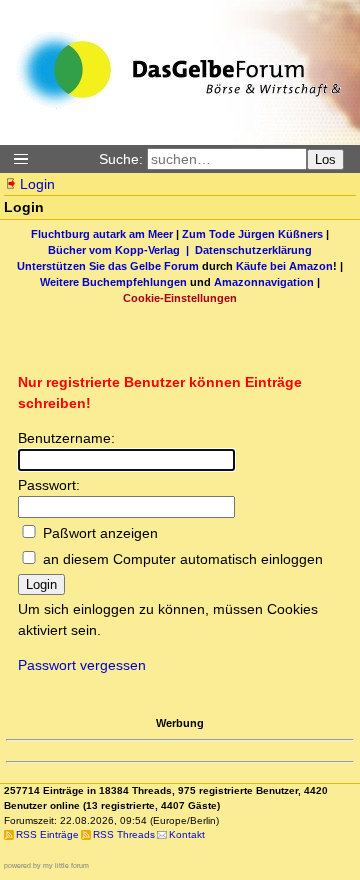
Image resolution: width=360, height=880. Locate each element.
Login (37, 184)
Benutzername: (66, 438)
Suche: (121, 159)
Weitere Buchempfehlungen (113, 282)
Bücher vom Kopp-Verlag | (121, 250)
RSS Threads (124, 834)
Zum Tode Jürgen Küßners (252, 234)
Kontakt (187, 834)
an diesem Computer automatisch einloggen (183, 559)
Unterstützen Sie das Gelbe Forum (108, 266)
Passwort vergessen (82, 665)
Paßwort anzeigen (100, 533)
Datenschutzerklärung (253, 250)
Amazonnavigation (264, 282)
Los (325, 159)
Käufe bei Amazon (284, 266)
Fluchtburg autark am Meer (102, 234)
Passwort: (49, 485)
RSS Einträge (47, 834)
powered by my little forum (46, 865)
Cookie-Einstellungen (180, 298)
